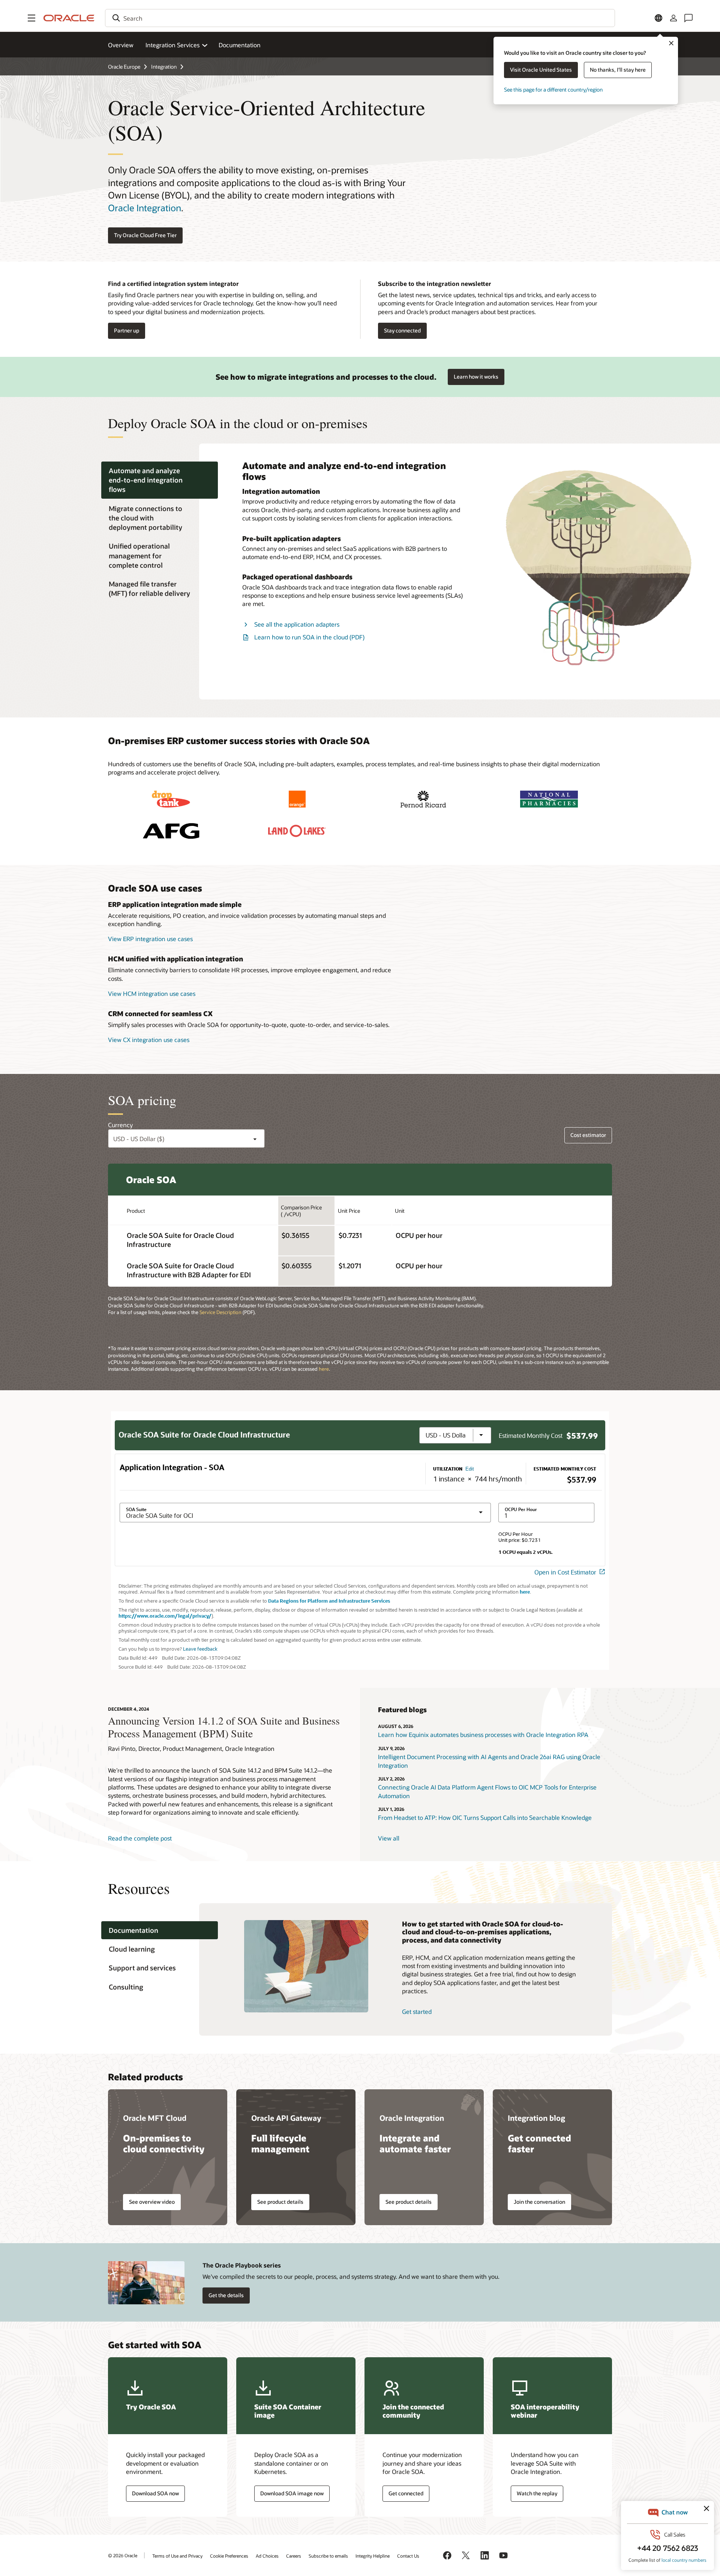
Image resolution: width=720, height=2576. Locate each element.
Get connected (406, 2493)
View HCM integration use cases (152, 993)
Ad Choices (267, 2556)
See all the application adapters (297, 624)
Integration (164, 67)
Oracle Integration (145, 208)
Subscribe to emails (328, 2556)
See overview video (152, 2202)
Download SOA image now (292, 2493)
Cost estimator (588, 1135)
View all (389, 1838)
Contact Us (408, 2556)
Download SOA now (155, 2493)
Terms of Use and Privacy (177, 2556)
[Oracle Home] (69, 18)
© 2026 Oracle (123, 2555)
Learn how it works (476, 377)
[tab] (160, 480)
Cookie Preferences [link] (229, 2556)
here (324, 1369)
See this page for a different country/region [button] (553, 89)
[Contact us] (688, 18)
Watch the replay (537, 2493)
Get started (417, 2011)
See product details (280, 2202)
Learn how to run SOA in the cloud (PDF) (309, 637)
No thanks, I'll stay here (618, 70)
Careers (294, 2556)
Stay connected (402, 330)
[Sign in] (673, 18)
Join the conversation (539, 2202)
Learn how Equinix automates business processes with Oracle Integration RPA (483, 1735)
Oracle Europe (124, 67)
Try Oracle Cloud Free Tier (145, 235)
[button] (31, 18)
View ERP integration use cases (150, 939)
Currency (120, 1125)
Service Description (221, 1312)
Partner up (127, 330)
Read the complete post (140, 1838)
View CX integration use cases (149, 1040)
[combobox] (360, 18)
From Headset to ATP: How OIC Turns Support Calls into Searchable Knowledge (485, 1817)
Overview (121, 45)
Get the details (226, 2295)
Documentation (240, 45)
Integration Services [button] (172, 45)
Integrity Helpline (373, 2556)
